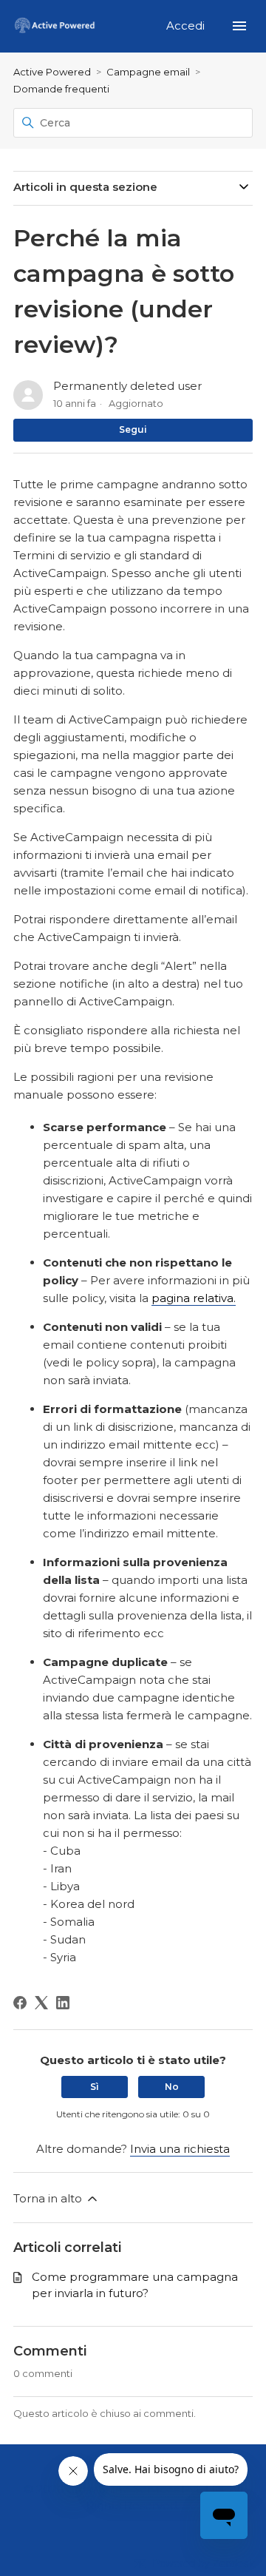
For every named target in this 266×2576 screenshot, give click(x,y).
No (172, 2087)
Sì (95, 2087)
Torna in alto (49, 2198)
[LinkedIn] (63, 2003)
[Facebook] (20, 2003)
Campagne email (148, 72)
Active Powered (52, 72)
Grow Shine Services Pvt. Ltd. (146, 2489)
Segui (133, 429)
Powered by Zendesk (204, 2563)
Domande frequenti (61, 89)
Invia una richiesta (180, 2149)
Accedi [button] (187, 26)
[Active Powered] (55, 26)
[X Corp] (41, 2003)
